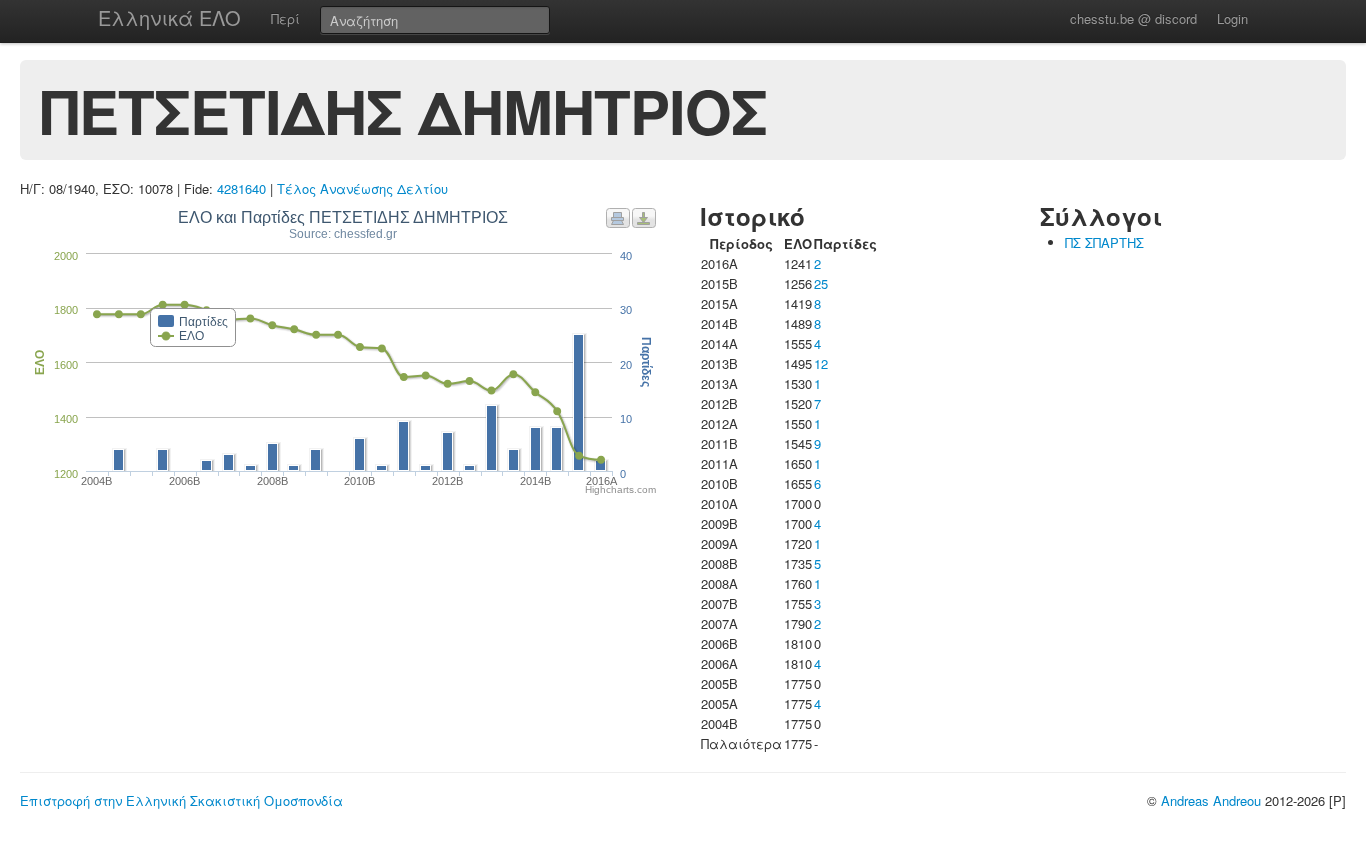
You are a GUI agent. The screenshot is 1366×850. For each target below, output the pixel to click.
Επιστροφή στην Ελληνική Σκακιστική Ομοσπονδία (181, 800)
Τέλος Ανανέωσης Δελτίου (362, 188)
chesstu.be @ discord (1133, 18)
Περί (285, 18)
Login (1232, 18)
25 (821, 283)
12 (821, 363)
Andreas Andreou (1211, 800)
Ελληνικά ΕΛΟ (169, 17)
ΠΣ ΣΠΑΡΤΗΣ (1104, 242)
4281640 (241, 188)
